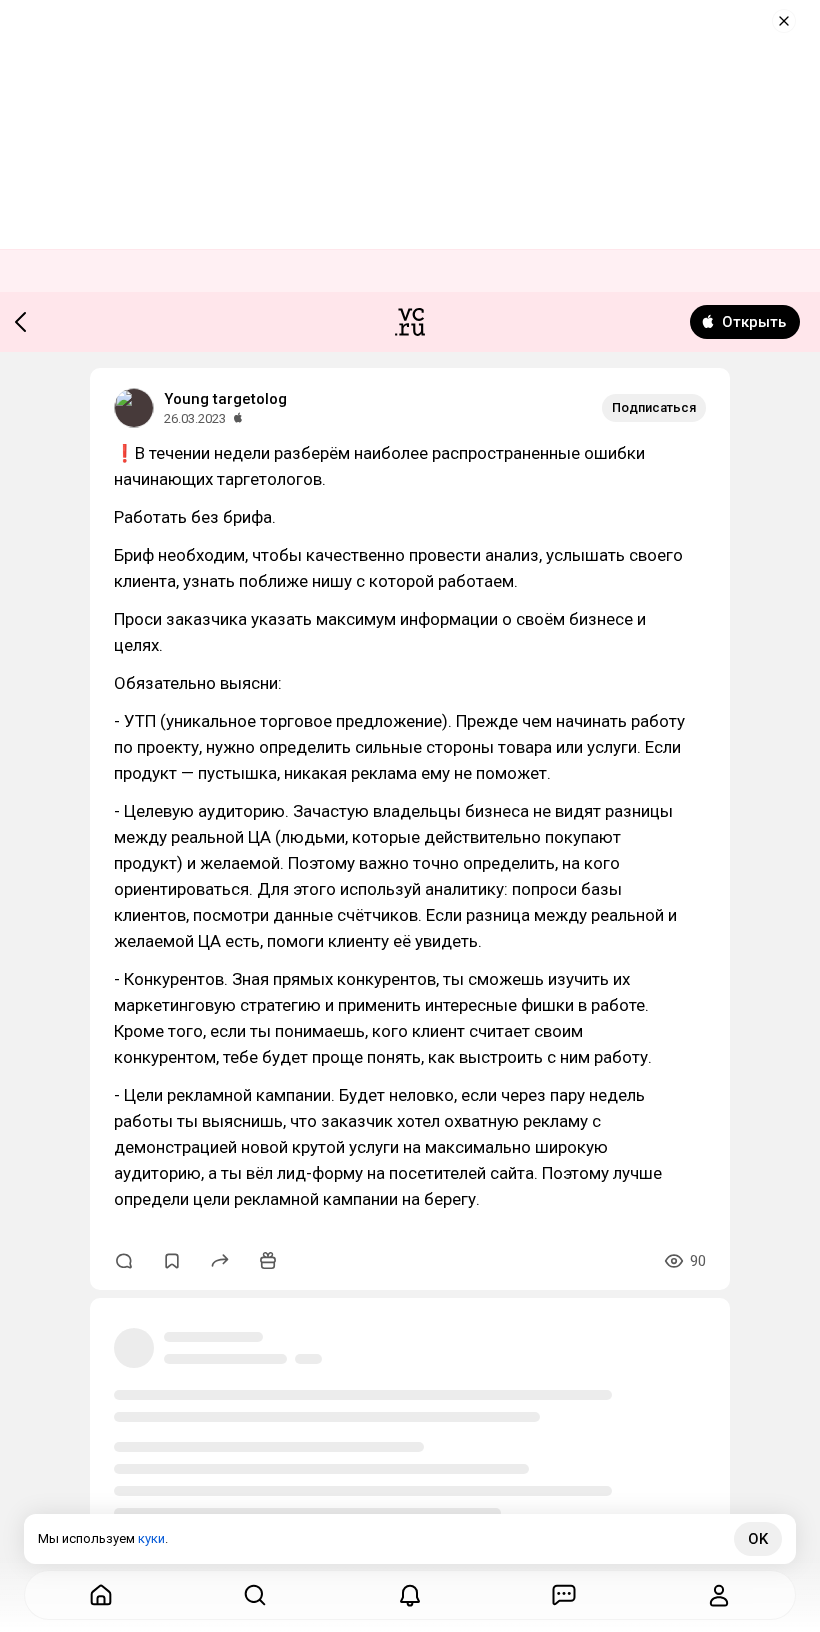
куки (151, 1538)
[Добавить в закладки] (172, 1261)
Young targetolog (225, 399)
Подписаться (654, 407)
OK (758, 1539)
